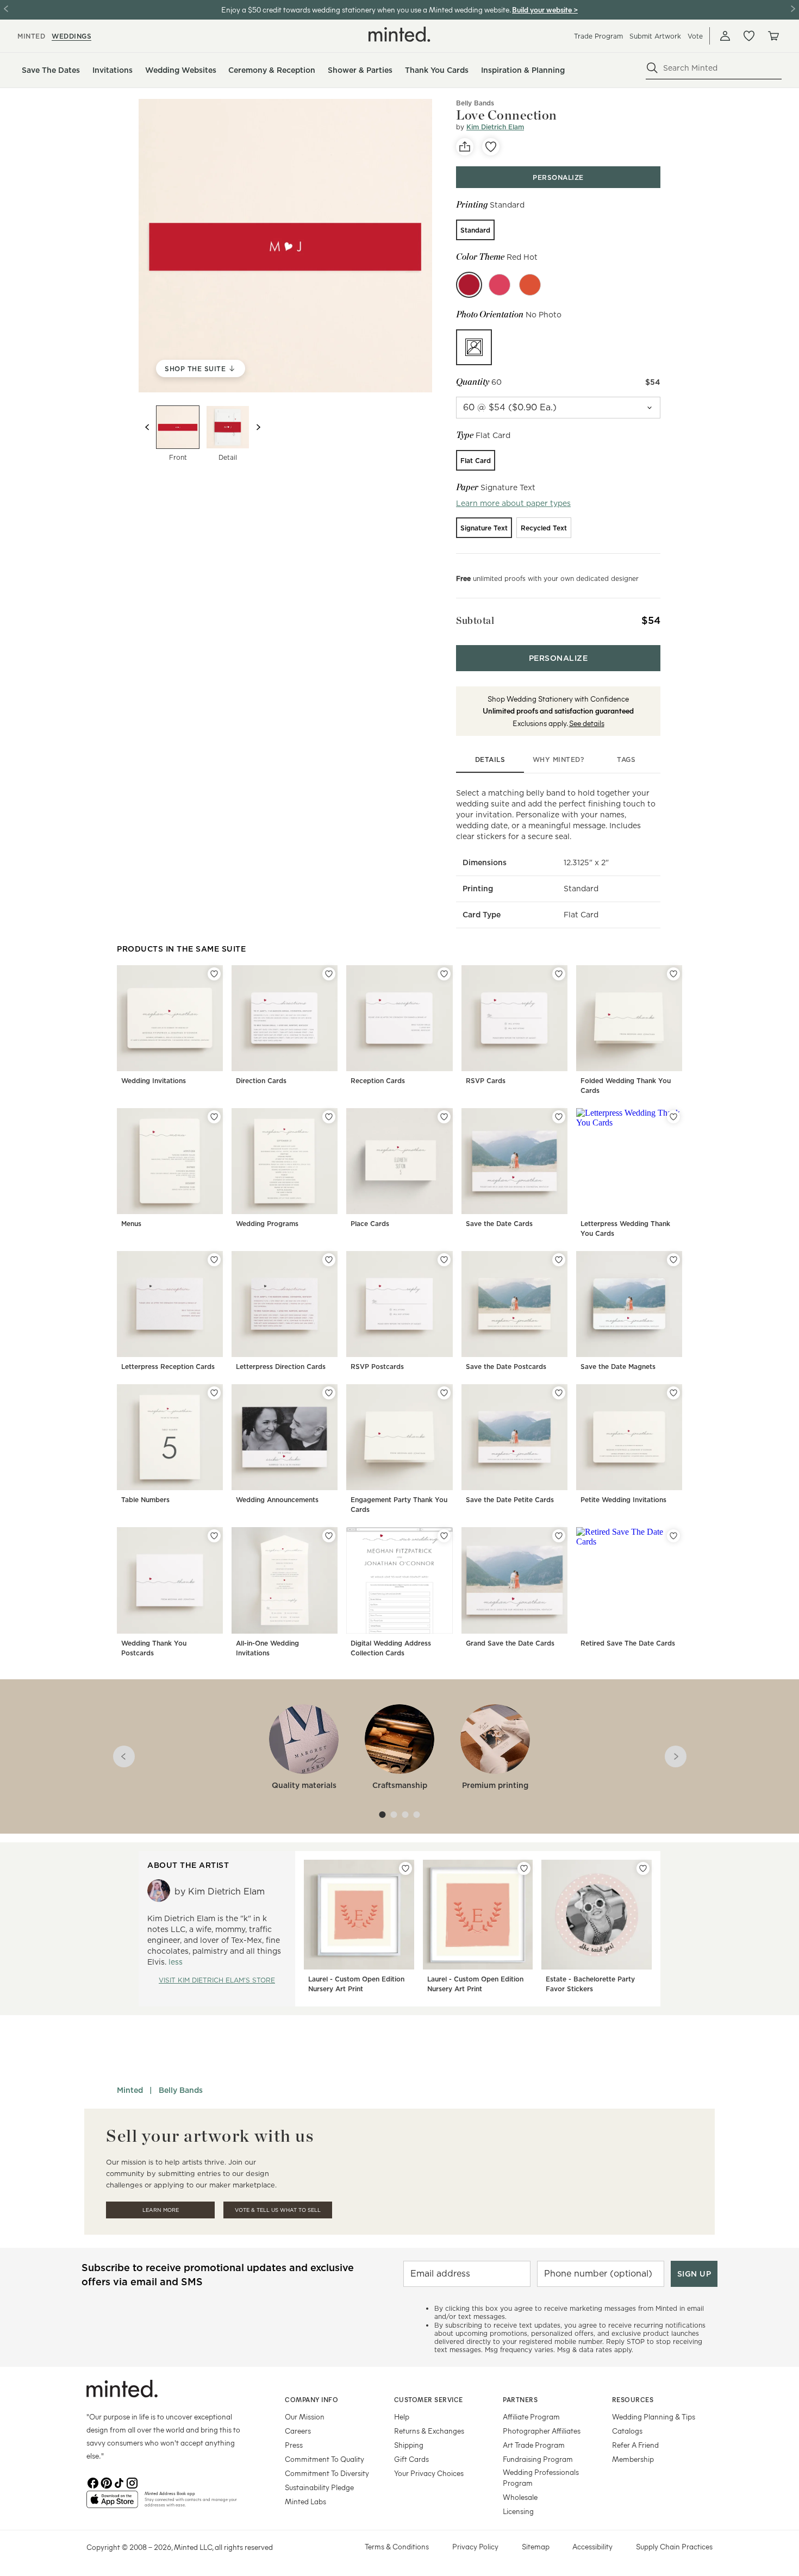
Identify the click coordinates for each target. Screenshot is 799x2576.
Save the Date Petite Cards (510, 1500)
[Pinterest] (106, 2482)
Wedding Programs (267, 1224)
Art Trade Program (534, 2445)
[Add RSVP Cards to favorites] (559, 974)
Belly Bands (181, 2090)
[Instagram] (132, 2482)
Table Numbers (145, 1500)
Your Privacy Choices (429, 2473)
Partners (520, 2399)
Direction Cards (261, 1081)
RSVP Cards (486, 1081)
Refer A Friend (635, 2445)
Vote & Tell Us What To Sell (278, 2210)
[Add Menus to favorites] (214, 1117)
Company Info (311, 2399)
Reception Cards (378, 1081)
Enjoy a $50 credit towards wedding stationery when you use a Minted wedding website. (366, 10)
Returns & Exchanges (429, 2431)
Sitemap (536, 2546)
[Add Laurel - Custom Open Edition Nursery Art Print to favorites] (405, 1868)
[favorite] (491, 147)
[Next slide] (258, 427)
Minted (130, 2090)
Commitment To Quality (324, 2459)
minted (31, 36)
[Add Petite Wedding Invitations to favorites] (673, 1393)
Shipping (409, 2445)
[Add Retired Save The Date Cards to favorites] (673, 1536)
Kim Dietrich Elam (495, 127)
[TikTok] (119, 2482)
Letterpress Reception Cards (168, 1367)
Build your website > (545, 10)
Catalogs (627, 2431)
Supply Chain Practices (674, 2546)
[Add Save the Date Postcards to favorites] (559, 1260)
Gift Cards (411, 2459)
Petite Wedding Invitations (623, 1500)
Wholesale (520, 2497)
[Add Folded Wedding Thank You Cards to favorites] (673, 974)
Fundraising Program (538, 2459)
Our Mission (305, 2416)
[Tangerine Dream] (530, 285)
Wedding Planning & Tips (654, 2416)
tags (626, 759)
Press (294, 2445)
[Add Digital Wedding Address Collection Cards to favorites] (444, 1536)
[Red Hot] (469, 285)
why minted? (558, 759)
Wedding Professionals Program (541, 2477)
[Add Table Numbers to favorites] (214, 1393)
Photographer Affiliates (542, 2431)
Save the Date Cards (499, 1224)
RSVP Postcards (377, 1367)
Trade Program (598, 36)
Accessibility (592, 2546)
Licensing (518, 2511)
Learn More (161, 2210)
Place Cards (370, 1224)
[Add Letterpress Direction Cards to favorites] (329, 1260)
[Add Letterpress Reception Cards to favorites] (214, 1260)
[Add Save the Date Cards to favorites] (559, 1117)
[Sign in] (725, 36)
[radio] (475, 230)
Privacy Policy (475, 2546)
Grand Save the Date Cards (510, 1643)
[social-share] (465, 147)
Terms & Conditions (397, 2546)
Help (402, 2416)
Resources (633, 2399)
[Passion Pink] (500, 285)
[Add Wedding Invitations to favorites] (214, 974)
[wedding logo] (399, 34)
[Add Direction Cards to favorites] (329, 974)
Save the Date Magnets (618, 1367)
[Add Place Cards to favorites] (444, 1117)
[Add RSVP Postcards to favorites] (444, 1260)
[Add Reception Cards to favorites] (444, 974)
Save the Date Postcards (506, 1367)
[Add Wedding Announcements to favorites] (329, 1393)
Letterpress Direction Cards (281, 1367)
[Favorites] (749, 36)
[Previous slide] (147, 427)
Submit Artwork (655, 36)
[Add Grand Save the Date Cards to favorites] (559, 1536)
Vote (695, 36)
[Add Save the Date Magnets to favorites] (673, 1260)
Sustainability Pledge (319, 2487)
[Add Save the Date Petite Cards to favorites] (559, 1393)
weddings (71, 36)
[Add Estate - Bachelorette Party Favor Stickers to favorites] (643, 1868)
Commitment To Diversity (327, 2473)
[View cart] (773, 36)
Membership (633, 2459)
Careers (298, 2431)
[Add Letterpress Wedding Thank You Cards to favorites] (673, 1117)
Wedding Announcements (277, 1500)
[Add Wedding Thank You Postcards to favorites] (214, 1536)
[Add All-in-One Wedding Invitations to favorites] (329, 1536)
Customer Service (429, 2399)
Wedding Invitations (154, 1081)
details (490, 759)
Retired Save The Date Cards (628, 1643)
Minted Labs (305, 2501)
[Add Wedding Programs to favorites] (329, 1117)
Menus (131, 1224)
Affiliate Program (531, 2416)
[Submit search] (652, 68)
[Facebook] (93, 2482)
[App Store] (112, 2504)
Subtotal (475, 620)
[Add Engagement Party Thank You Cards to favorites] (444, 1393)
